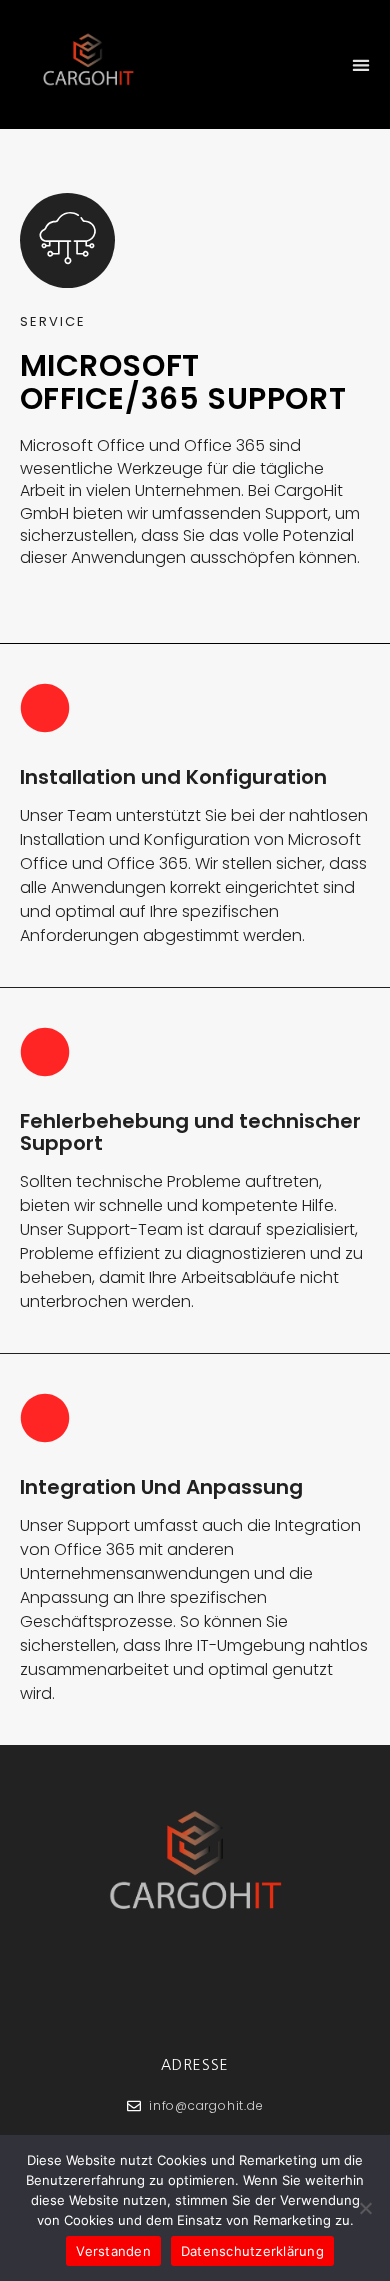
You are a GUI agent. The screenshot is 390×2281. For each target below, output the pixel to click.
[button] (360, 64)
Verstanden (113, 2251)
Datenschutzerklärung (252, 2251)
